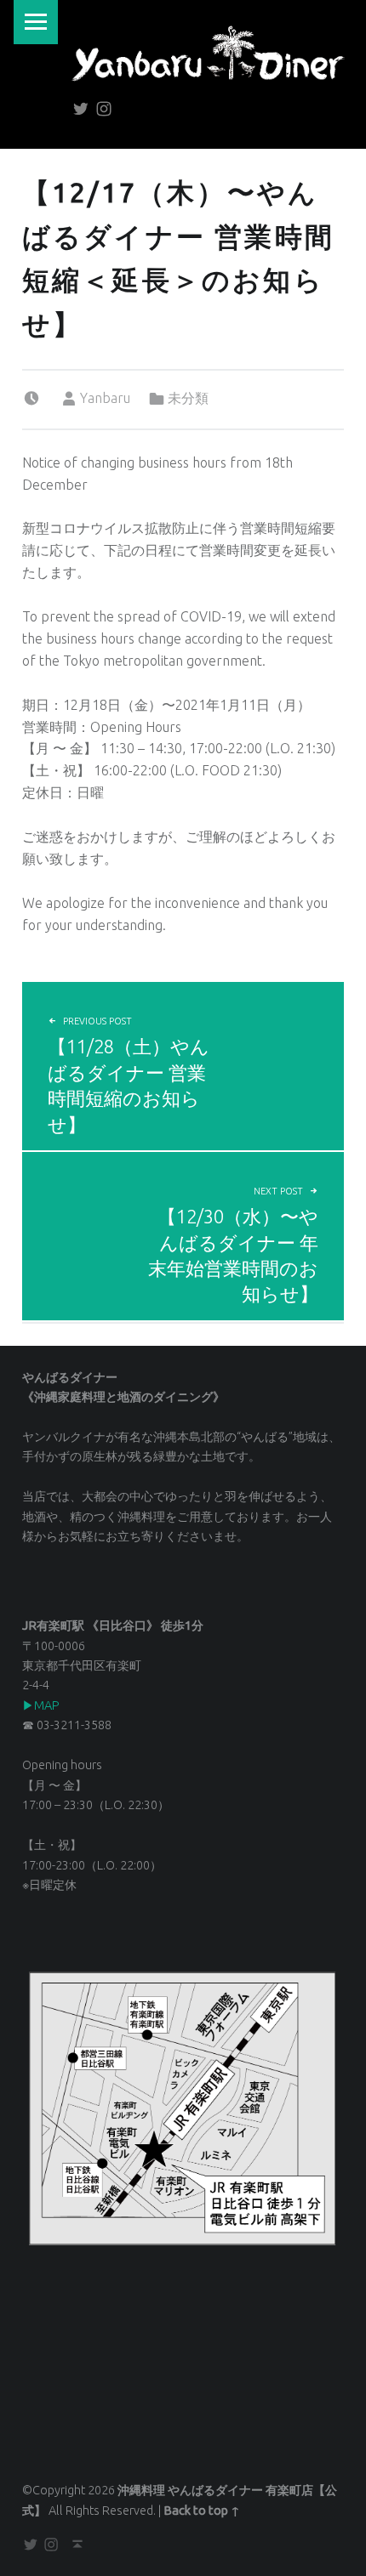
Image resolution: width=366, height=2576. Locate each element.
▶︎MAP (41, 1705)
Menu (36, 22)
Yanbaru (105, 398)
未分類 (188, 398)
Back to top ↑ (202, 2511)
